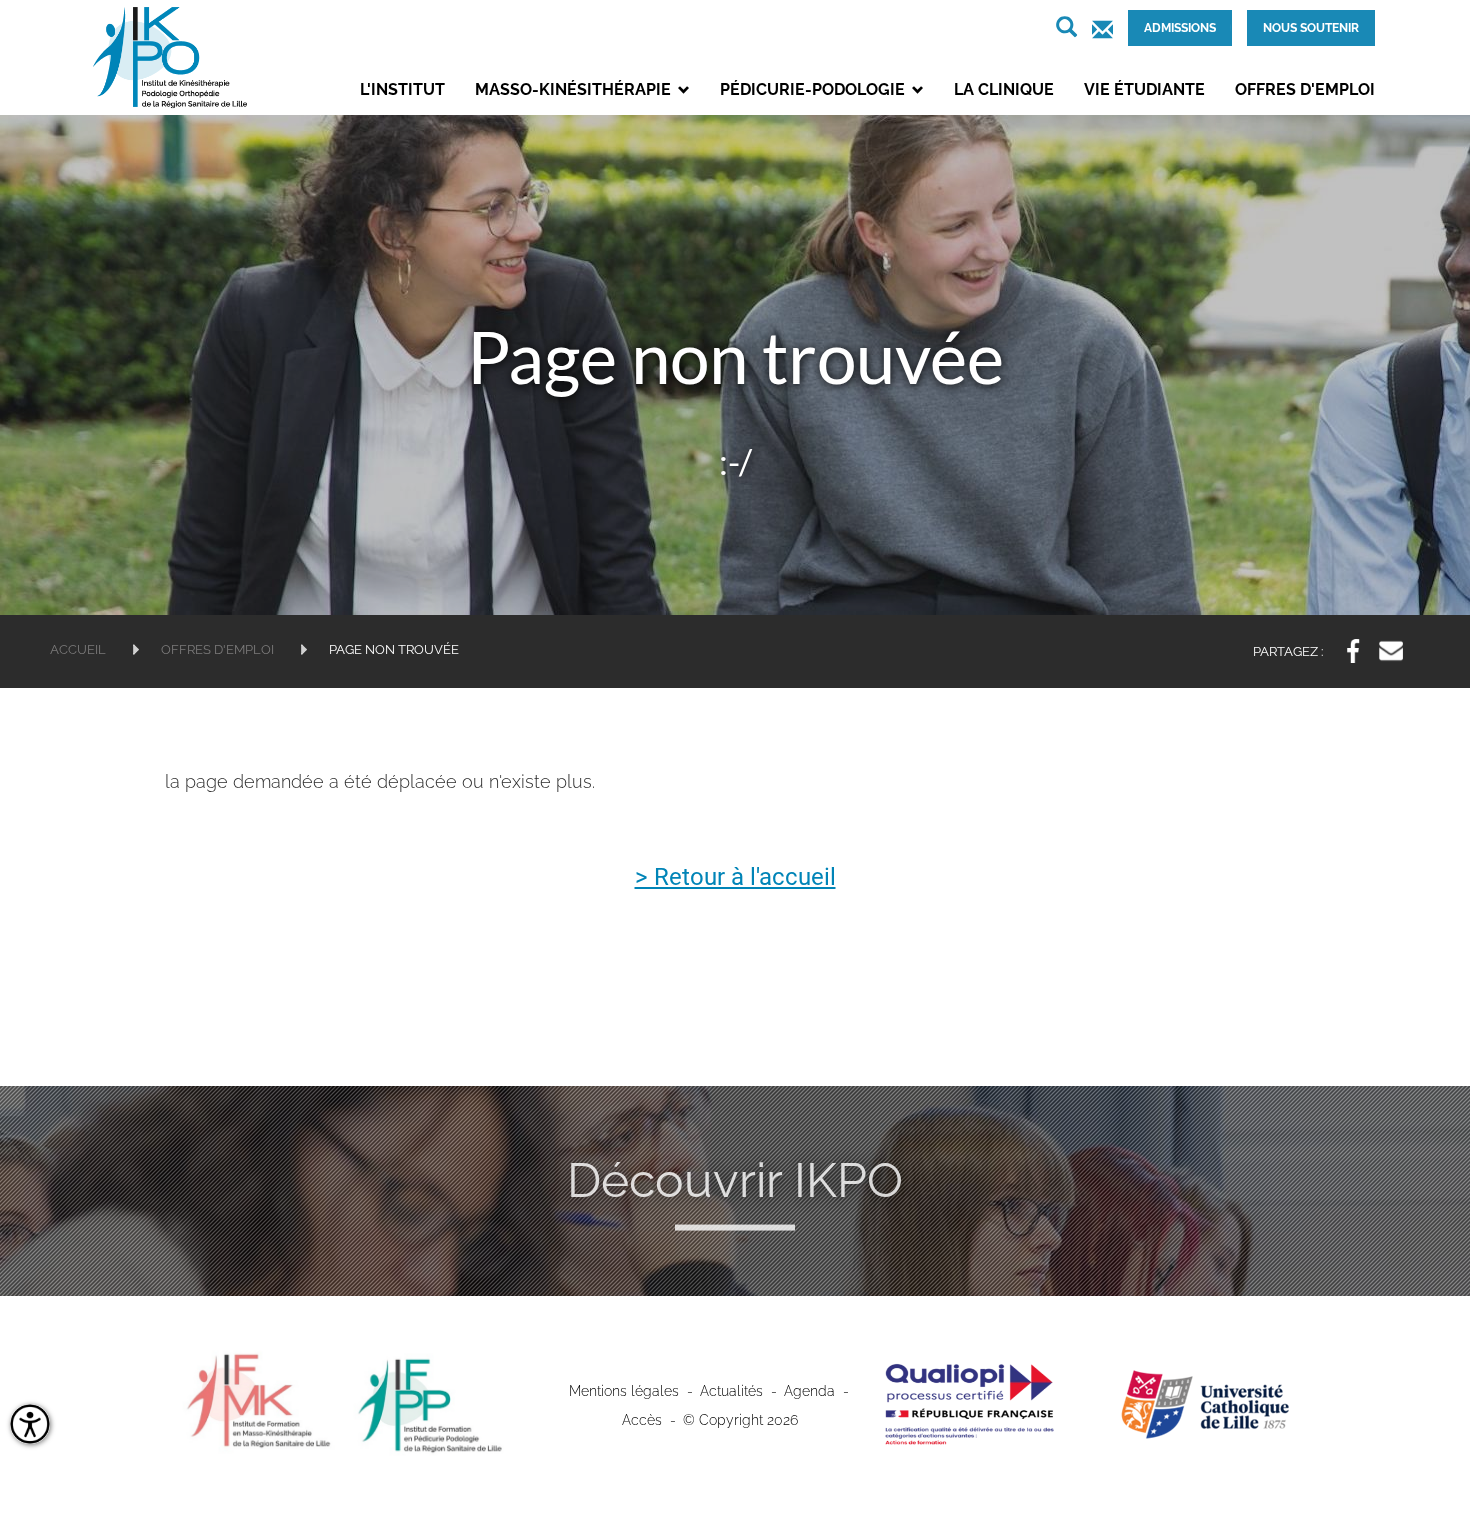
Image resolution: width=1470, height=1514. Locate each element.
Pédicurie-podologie (814, 89)
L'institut (402, 89)
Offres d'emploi (1305, 89)
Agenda (809, 1391)
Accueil (78, 649)
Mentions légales (624, 1391)
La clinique (1004, 89)
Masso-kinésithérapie (575, 89)
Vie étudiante (1144, 89)
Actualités (731, 1391)
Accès (642, 1420)
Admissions (1180, 28)
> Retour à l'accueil (735, 877)
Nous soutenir (1311, 28)
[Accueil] (180, 57)
